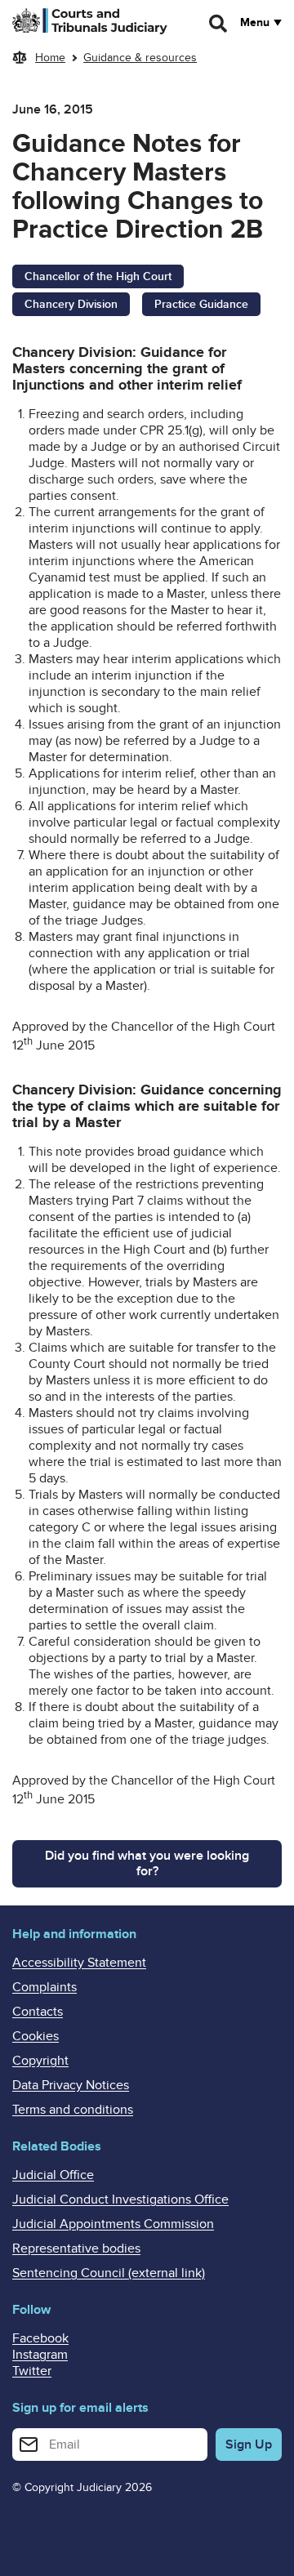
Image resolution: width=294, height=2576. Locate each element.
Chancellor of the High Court (98, 276)
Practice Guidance (201, 304)
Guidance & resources (140, 58)
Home (50, 58)
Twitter (32, 2371)
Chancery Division (71, 304)
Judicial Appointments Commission (113, 2224)
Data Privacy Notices (71, 2085)
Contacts (38, 2012)
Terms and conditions (73, 2110)
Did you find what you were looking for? (147, 1863)
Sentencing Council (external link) (109, 2273)
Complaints (45, 1987)
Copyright (40, 2061)
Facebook (40, 2338)
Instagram (40, 2355)
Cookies (36, 2036)
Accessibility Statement (79, 1963)
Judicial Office (53, 2175)
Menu (255, 23)
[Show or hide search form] (219, 24)
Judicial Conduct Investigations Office (120, 2199)
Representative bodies (76, 2248)
